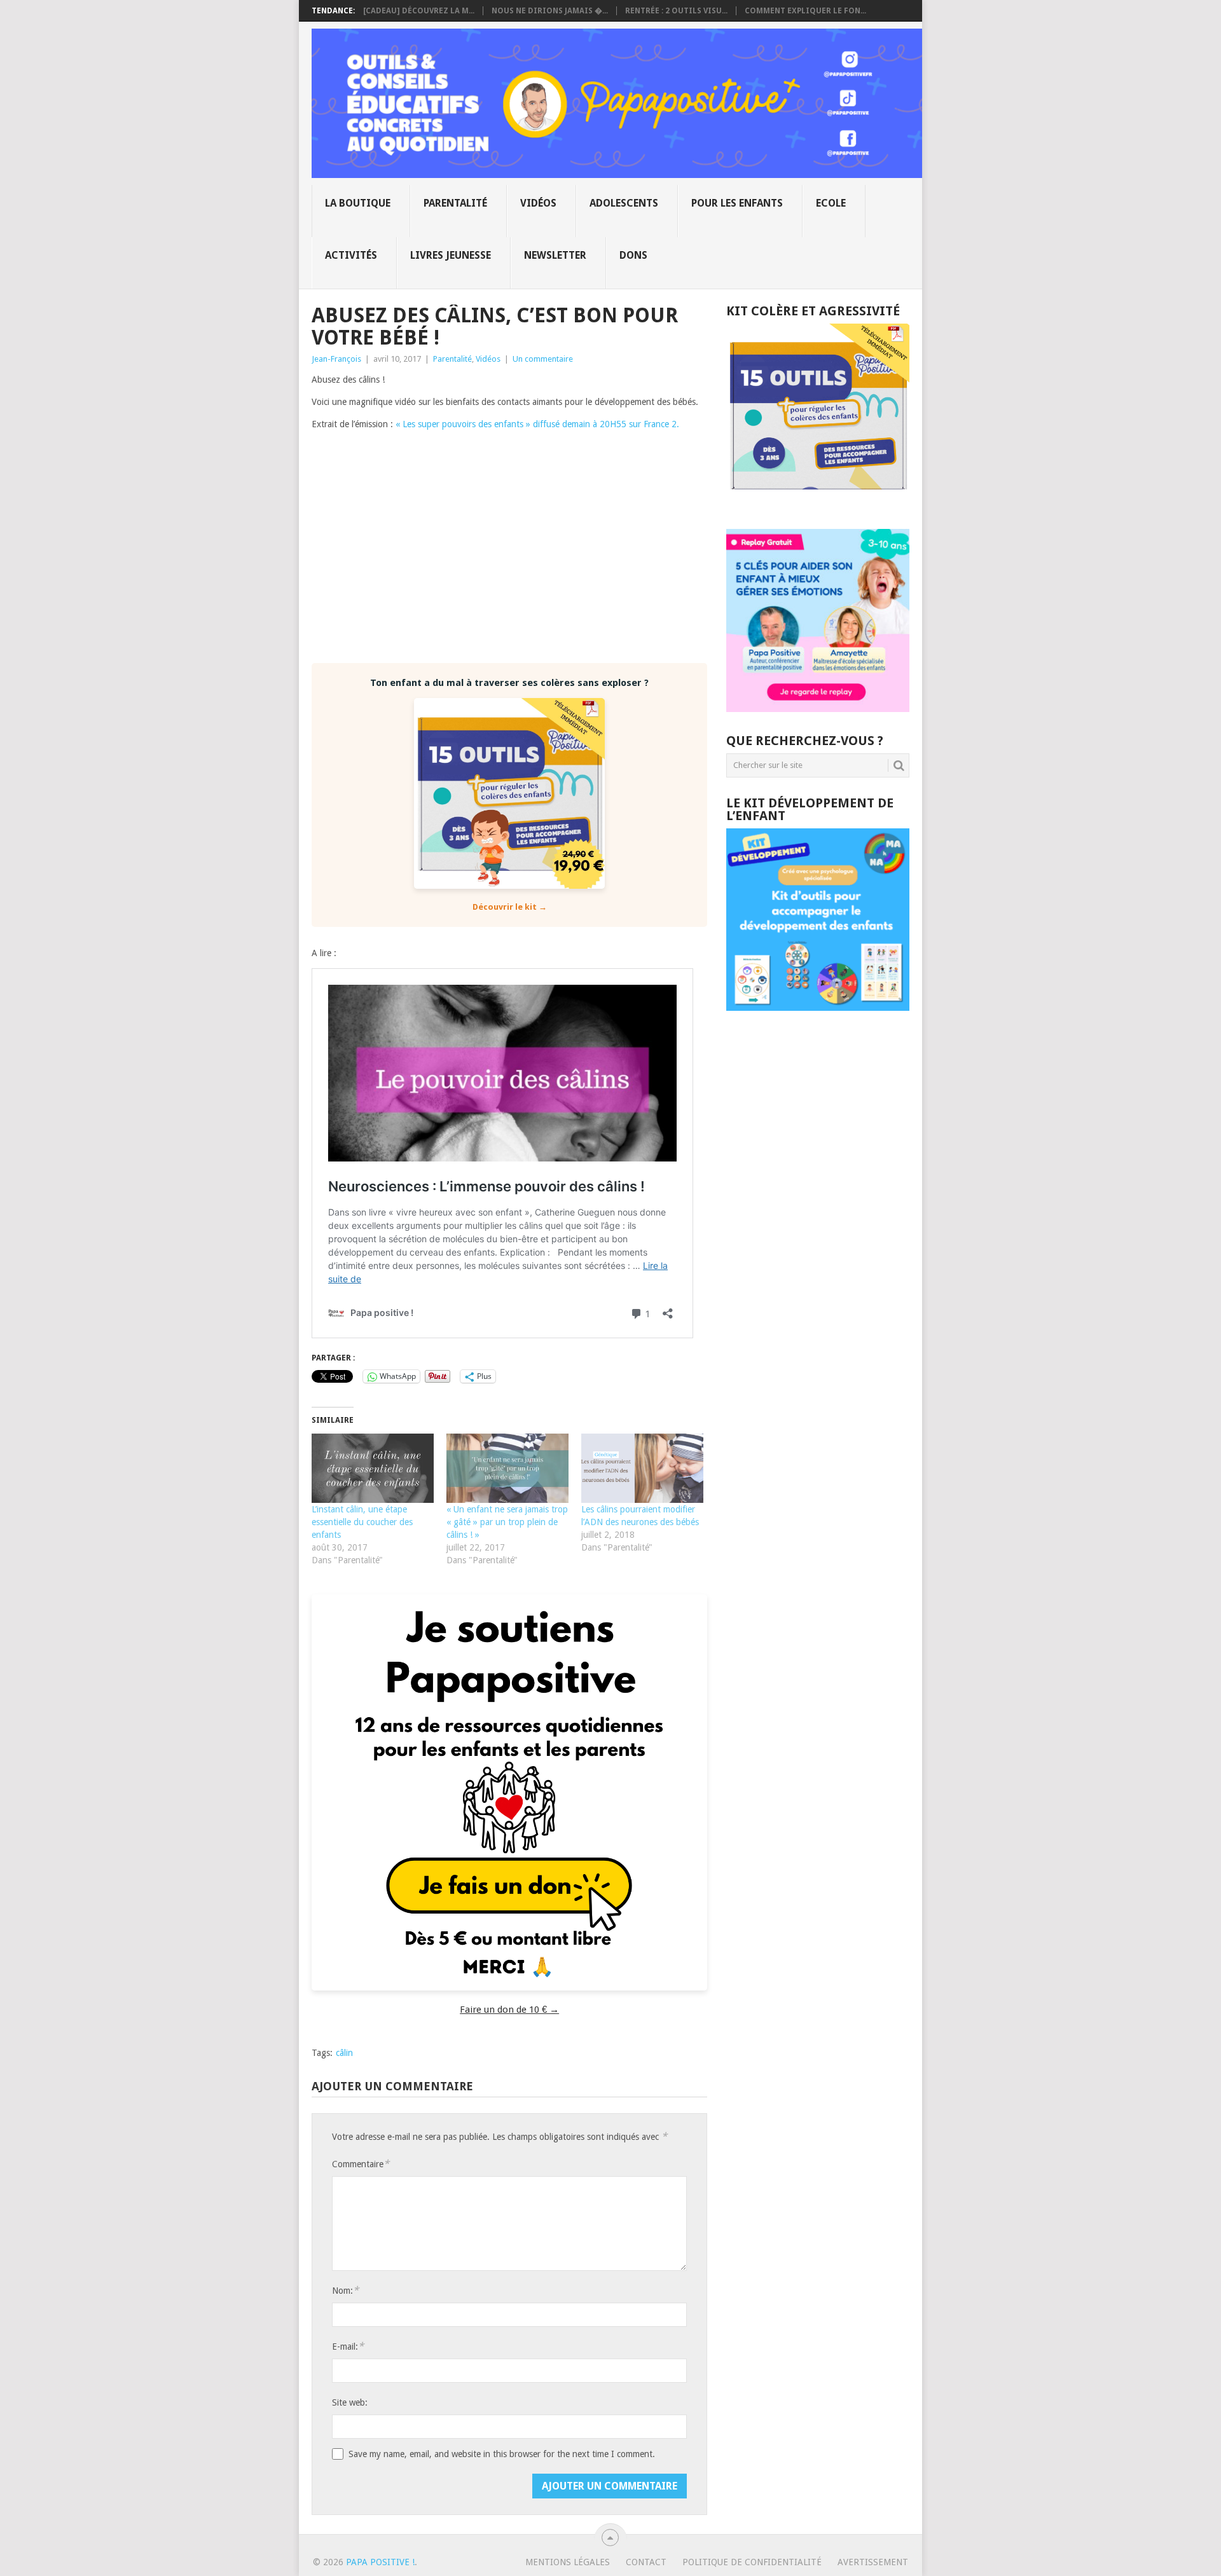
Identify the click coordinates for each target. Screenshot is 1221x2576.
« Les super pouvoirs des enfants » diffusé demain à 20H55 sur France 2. (539, 424)
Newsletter (555, 255)
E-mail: (348, 2346)
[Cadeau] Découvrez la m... (419, 11)
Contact (646, 2562)
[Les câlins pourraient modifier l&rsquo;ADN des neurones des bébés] (642, 1469)
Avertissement (873, 2562)
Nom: (345, 2290)
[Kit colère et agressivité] (818, 504)
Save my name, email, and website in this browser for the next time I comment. (502, 2454)
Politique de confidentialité (752, 2562)
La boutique (358, 203)
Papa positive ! (380, 2562)
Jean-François (336, 359)
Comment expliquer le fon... (805, 11)
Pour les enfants (737, 203)
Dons (633, 255)
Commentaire (361, 2164)
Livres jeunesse (451, 255)
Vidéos (538, 203)
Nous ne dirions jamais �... (550, 11)
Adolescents (624, 203)
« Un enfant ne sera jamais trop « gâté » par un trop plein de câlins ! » (507, 1522)
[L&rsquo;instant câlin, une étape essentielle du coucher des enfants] (373, 1469)
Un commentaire (543, 359)
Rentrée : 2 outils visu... (676, 11)
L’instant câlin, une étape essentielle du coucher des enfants (362, 1522)
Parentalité (455, 203)
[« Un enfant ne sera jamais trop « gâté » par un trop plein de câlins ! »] (507, 1469)
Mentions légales (568, 2562)
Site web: (350, 2402)
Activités (351, 255)
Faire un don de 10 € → (509, 2010)
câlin (344, 2053)
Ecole (831, 203)
